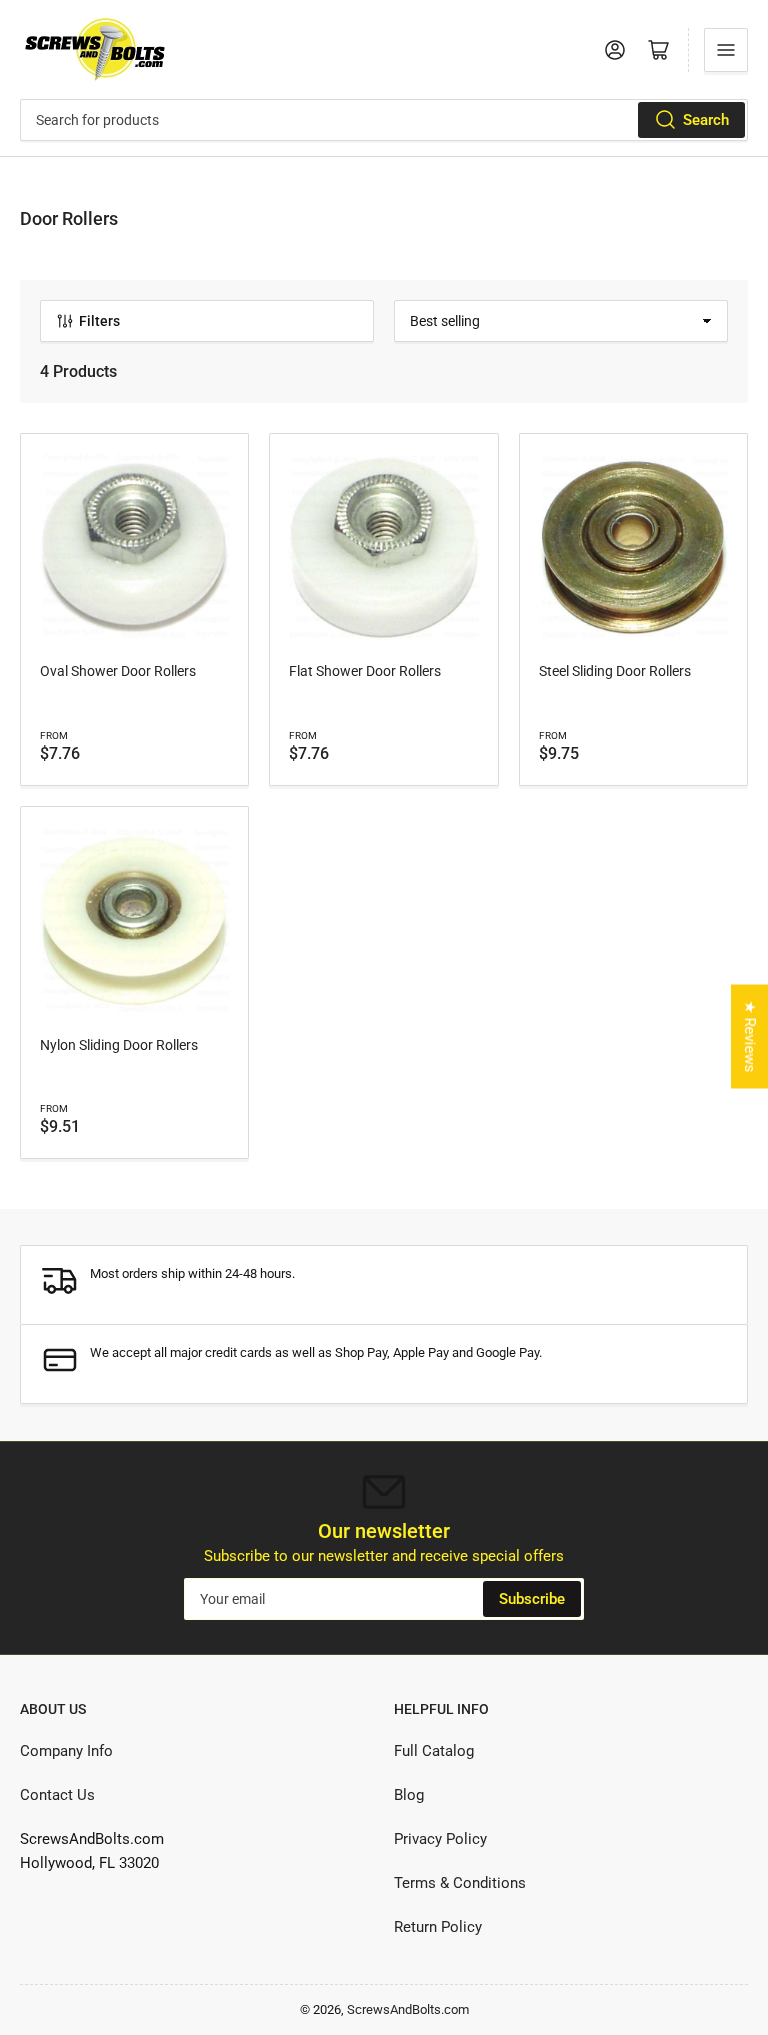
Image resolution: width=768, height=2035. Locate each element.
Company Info (66, 1751)
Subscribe (532, 1599)
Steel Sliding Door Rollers (615, 671)
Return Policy (438, 1927)
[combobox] (384, 120)
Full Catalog (434, 1751)
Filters (99, 321)
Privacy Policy (440, 1839)
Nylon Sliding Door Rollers (119, 1045)
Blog (409, 1795)
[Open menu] (726, 50)
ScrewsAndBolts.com (408, 2009)
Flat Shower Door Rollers (365, 671)
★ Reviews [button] (750, 1036)
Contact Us (57, 1795)
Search (706, 120)
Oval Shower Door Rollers (118, 671)
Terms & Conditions (460, 1883)
